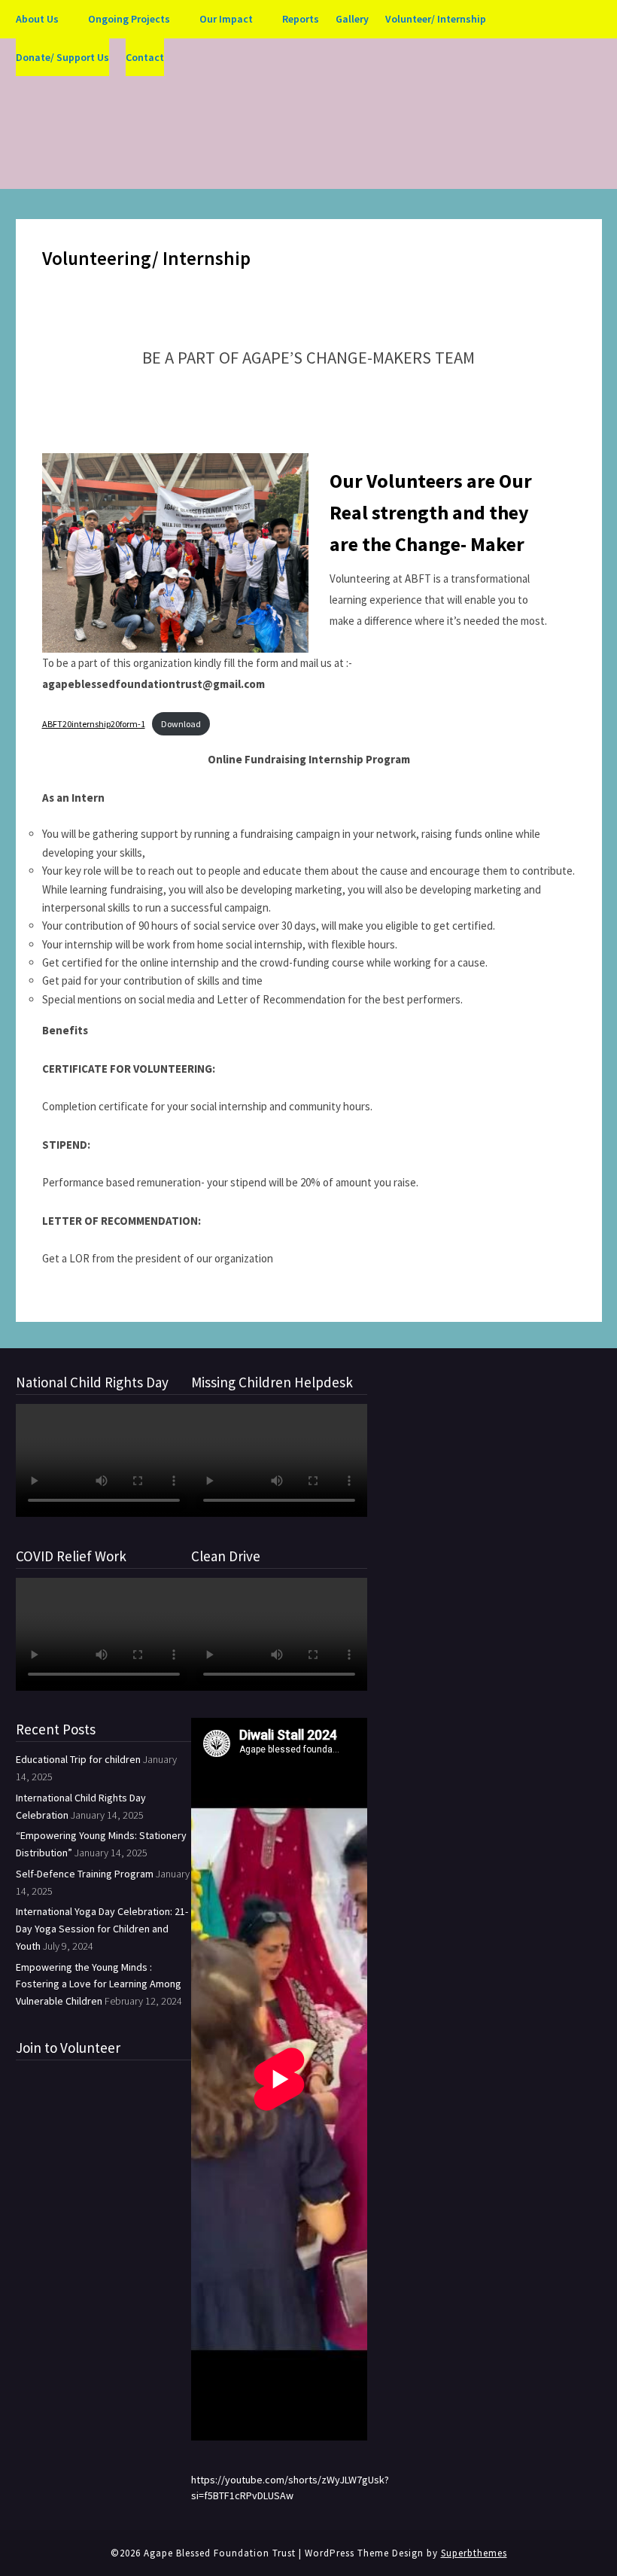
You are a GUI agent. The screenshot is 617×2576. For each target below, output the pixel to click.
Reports (301, 19)
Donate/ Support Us (62, 57)
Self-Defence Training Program (85, 1874)
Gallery (352, 19)
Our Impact (226, 19)
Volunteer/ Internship (436, 19)
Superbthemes (474, 2553)
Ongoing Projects (129, 19)
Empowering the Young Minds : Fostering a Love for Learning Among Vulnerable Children (99, 1984)
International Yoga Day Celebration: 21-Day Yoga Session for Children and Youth (102, 1929)
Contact (145, 57)
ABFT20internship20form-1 (94, 724)
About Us (37, 19)
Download (181, 724)
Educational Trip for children (78, 1759)
